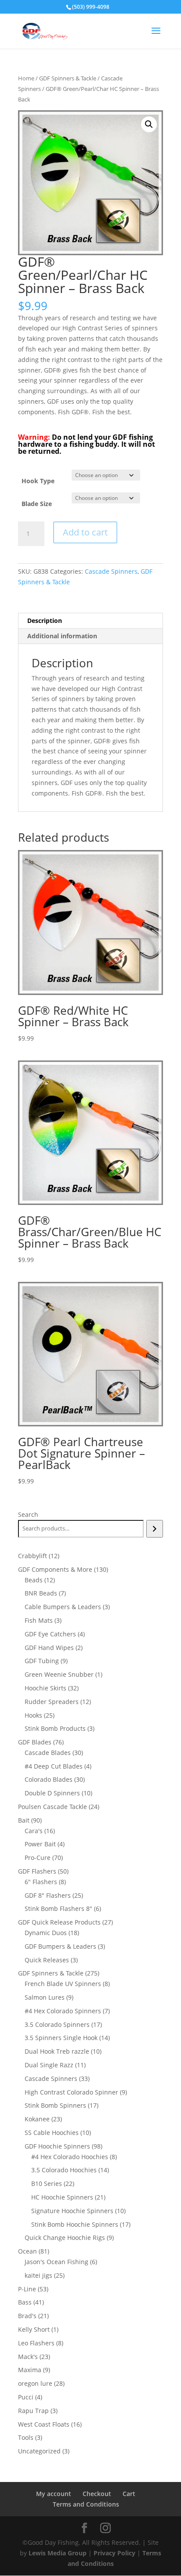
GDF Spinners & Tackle (68, 78)
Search (28, 1514)
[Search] (154, 1529)
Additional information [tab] (62, 636)
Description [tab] (45, 620)
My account (54, 2494)
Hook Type (38, 481)
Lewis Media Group (58, 2553)
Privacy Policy (114, 2553)
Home (26, 78)
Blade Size (37, 504)
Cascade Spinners (111, 571)
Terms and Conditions (86, 2504)
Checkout (97, 2494)
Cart (129, 2494)
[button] (149, 124)
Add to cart (85, 532)
